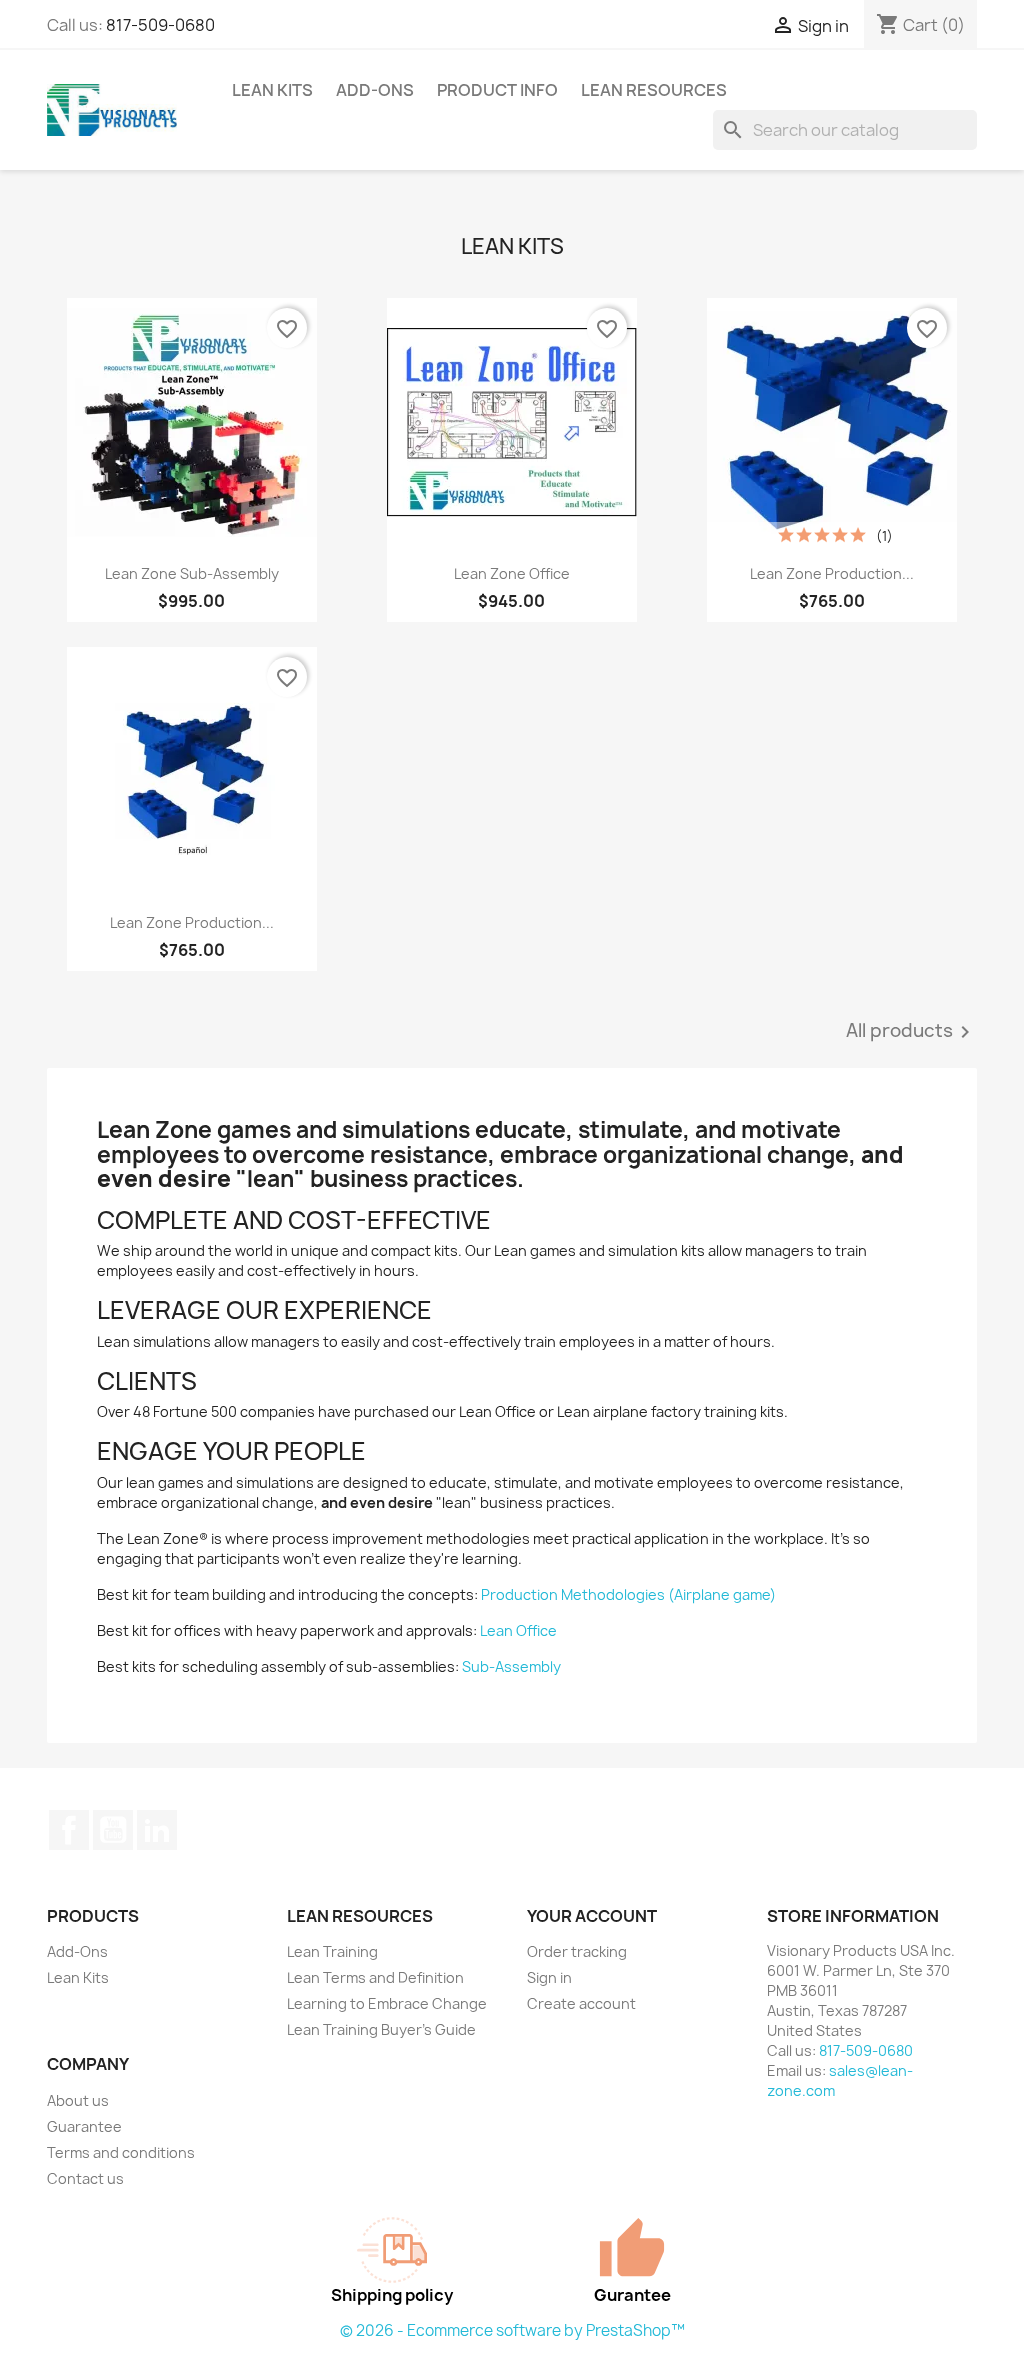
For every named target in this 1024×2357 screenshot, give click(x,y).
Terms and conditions (121, 2152)
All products (911, 1032)
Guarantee (84, 2126)
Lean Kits (272, 90)
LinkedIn (157, 1830)
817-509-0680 (160, 25)
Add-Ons (375, 90)
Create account (581, 2003)
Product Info (497, 90)
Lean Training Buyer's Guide (381, 2029)
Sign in (549, 1977)
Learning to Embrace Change (387, 2003)
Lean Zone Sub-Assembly (192, 573)
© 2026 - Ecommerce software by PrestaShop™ (512, 2330)
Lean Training (332, 1951)
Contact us (85, 2178)
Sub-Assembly (511, 1666)
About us (78, 2100)
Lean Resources (654, 90)
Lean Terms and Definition (375, 1977)
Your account (592, 1916)
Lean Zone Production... (832, 573)
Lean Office (518, 1630)
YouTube (113, 1830)
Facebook (69, 1830)
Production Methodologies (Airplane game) (628, 1594)
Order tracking (577, 1951)
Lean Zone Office (512, 573)
